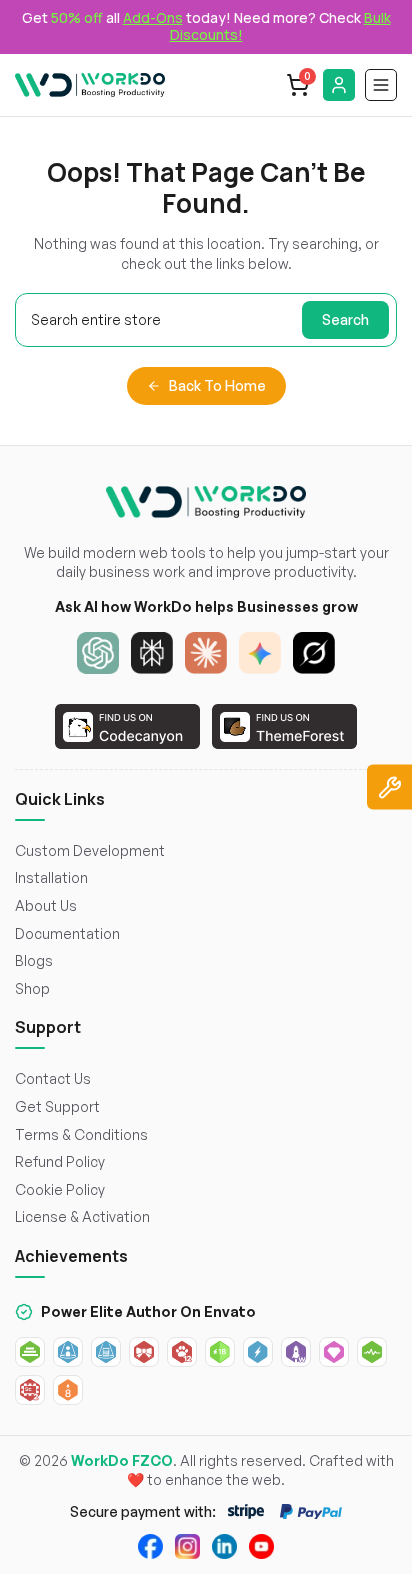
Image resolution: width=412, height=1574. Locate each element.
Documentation (67, 933)
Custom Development (90, 850)
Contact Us (53, 1078)
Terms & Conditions (81, 1134)
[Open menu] (381, 85)
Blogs (34, 960)
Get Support (57, 1106)
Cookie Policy (60, 1189)
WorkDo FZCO (122, 1460)
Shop (32, 988)
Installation (51, 877)
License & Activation (82, 1216)
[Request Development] (389, 787)
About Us (46, 905)
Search (345, 319)
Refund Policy (60, 1161)
